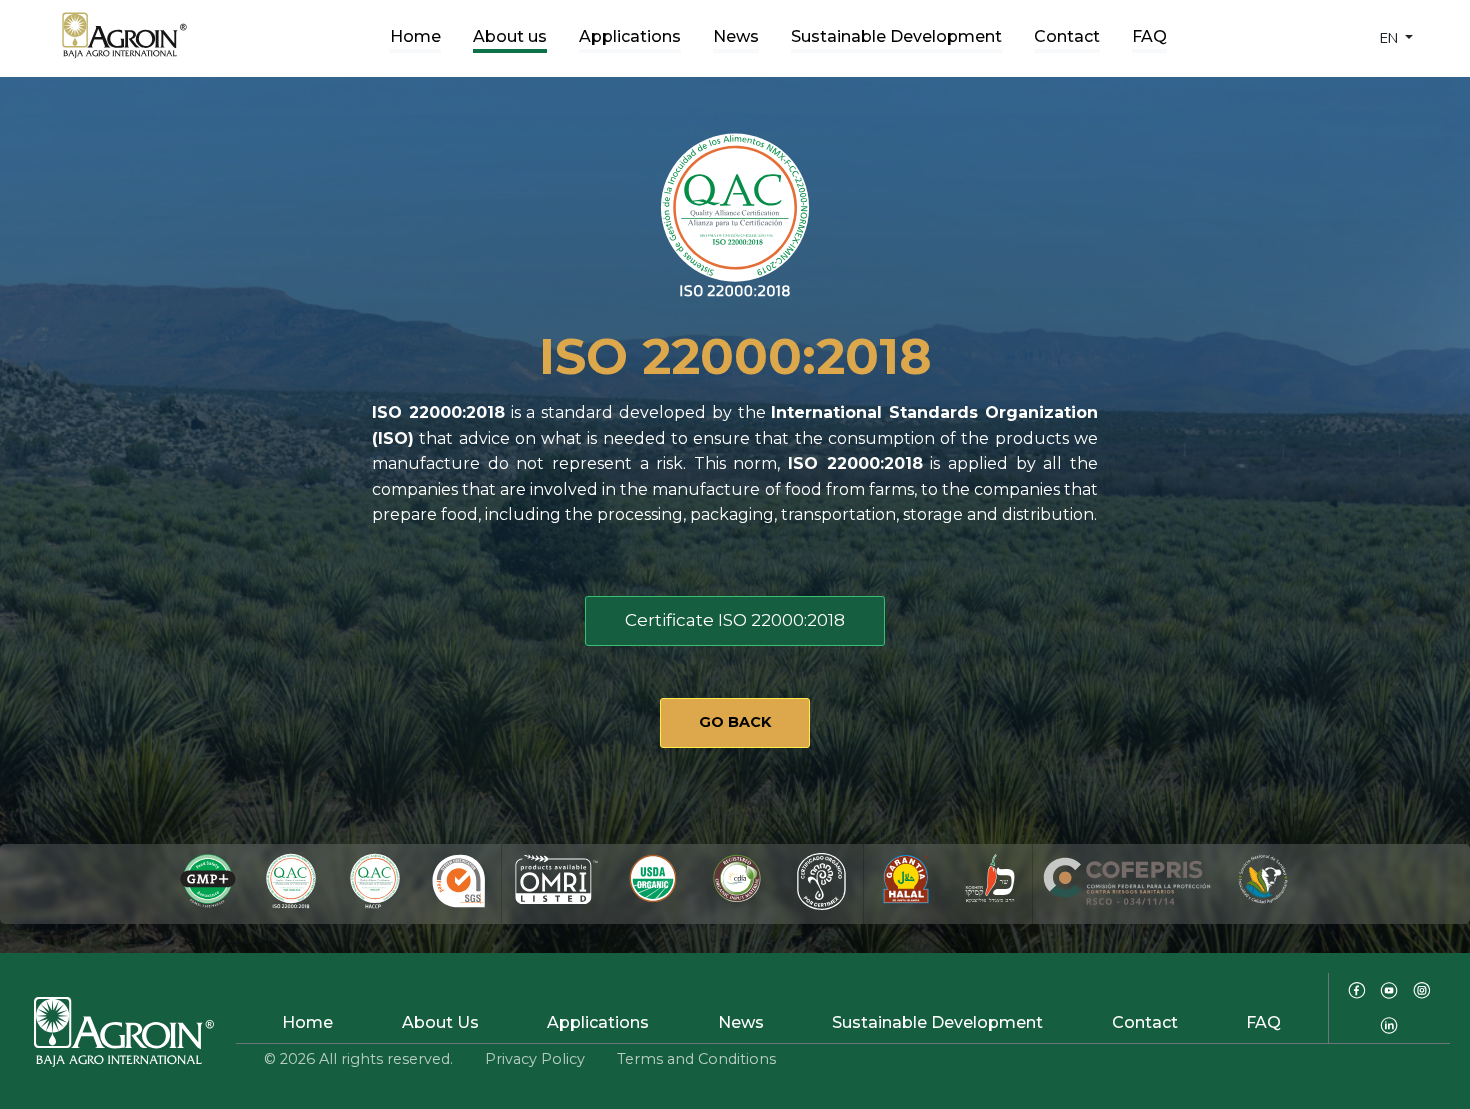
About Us (440, 1022)
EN (1391, 38)
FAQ (1149, 36)
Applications (630, 36)
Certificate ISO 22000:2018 (735, 620)
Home (415, 36)
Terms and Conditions (696, 1059)
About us (510, 36)
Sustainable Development (896, 36)
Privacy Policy (535, 1059)
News (736, 36)
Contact (1067, 36)
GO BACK (735, 722)
